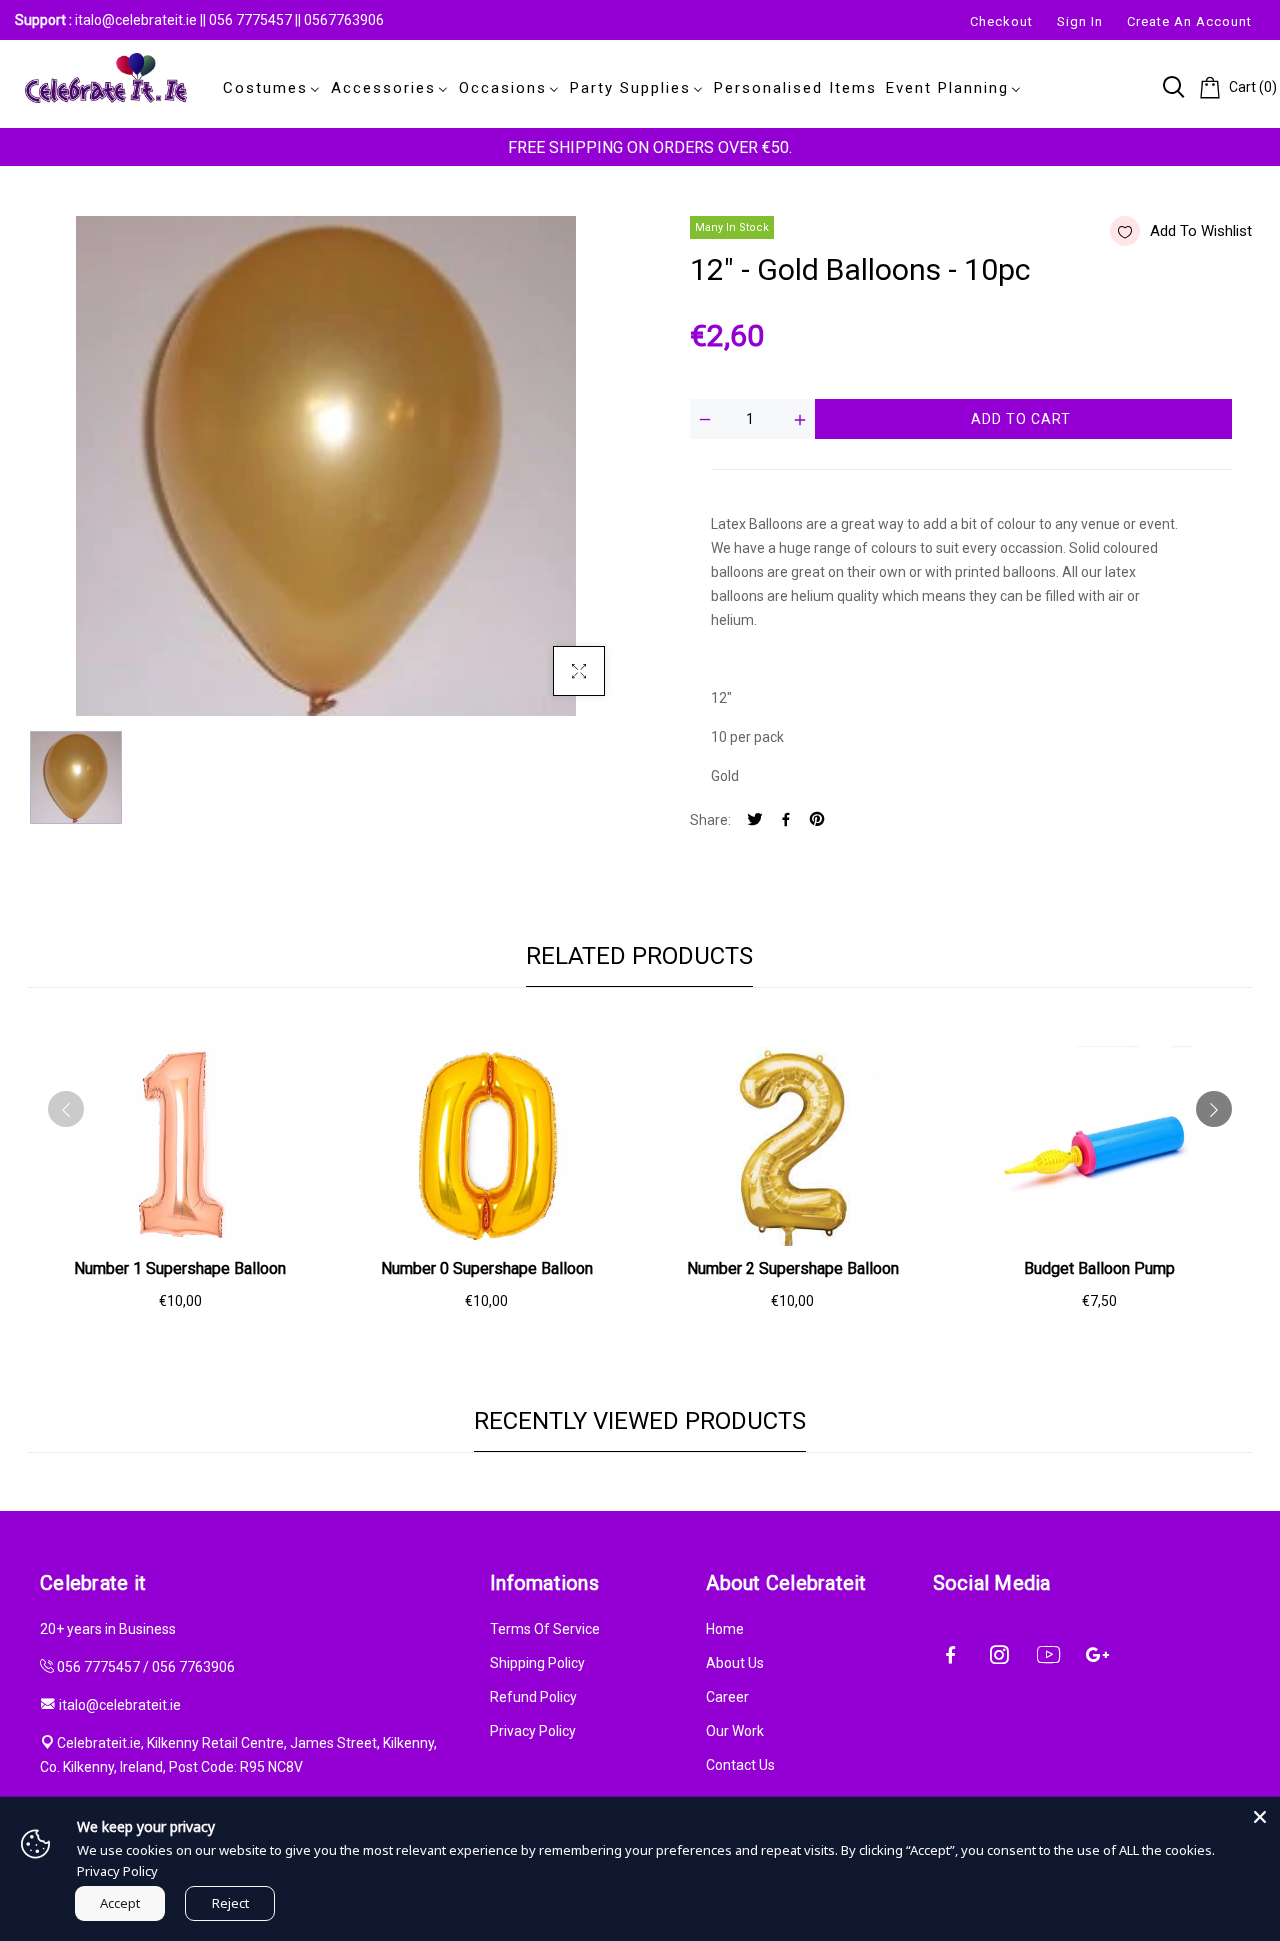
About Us (735, 1663)
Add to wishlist (1201, 231)
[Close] (1260, 1817)
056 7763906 (193, 1667)
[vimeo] (817, 820)
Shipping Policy (537, 1663)
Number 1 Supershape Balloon (180, 1268)
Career (727, 1697)
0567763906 (344, 20)
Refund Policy (533, 1697)
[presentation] (66, 1109)
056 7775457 (252, 20)
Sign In (1080, 21)
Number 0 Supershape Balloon (487, 1268)
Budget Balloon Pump (1099, 1268)
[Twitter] (755, 820)
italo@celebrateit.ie (136, 20)
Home (725, 1629)
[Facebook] (786, 820)
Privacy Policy (533, 1731)
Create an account (1189, 21)
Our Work (735, 1731)
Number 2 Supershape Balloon (793, 1268)
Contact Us (740, 1765)
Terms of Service (545, 1629)
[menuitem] (268, 88)
